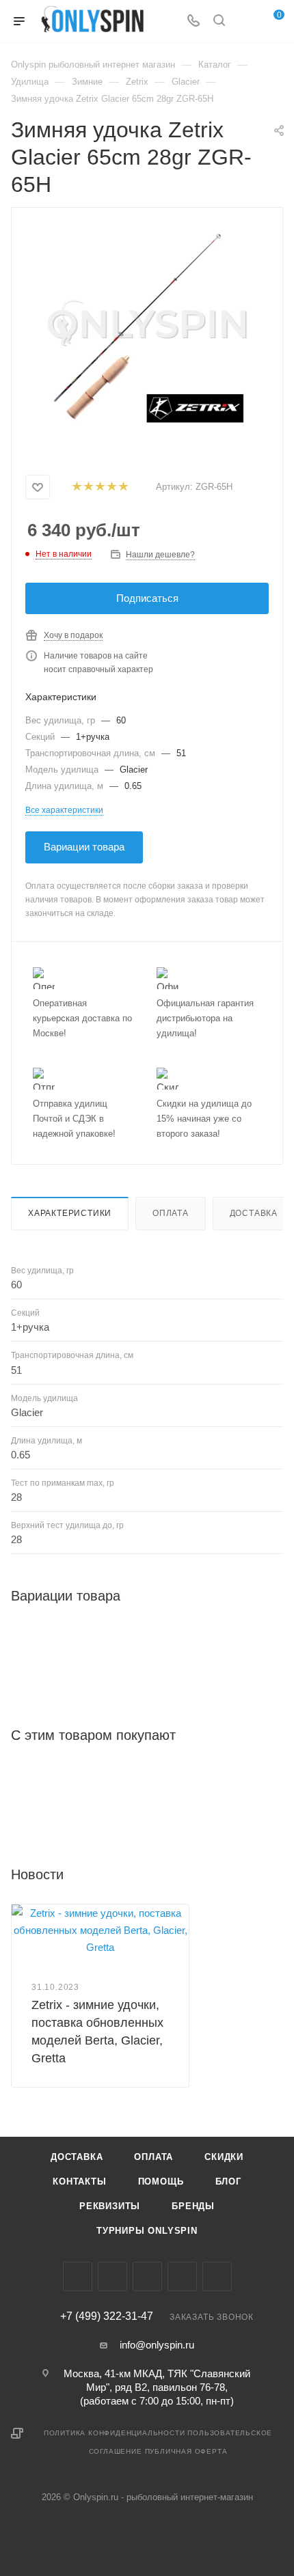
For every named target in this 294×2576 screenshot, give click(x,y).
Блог (228, 2182)
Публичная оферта (186, 2451)
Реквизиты (110, 2206)
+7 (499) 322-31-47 (107, 2316)
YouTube (182, 2276)
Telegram (147, 2276)
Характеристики (70, 1213)
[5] (123, 487)
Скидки (224, 2157)
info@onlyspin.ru (157, 2345)
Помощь (161, 2182)
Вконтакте (78, 2276)
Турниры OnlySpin (147, 2231)
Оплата (171, 1213)
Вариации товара (84, 847)
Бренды (193, 2206)
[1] (76, 487)
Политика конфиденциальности (115, 2433)
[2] (88, 487)
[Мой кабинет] (245, 22)
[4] (111, 487)
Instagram (112, 2276)
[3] (99, 487)
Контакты (79, 2182)
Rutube (217, 2276)
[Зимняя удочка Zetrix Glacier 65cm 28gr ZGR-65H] (147, 329)
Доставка (254, 1213)
